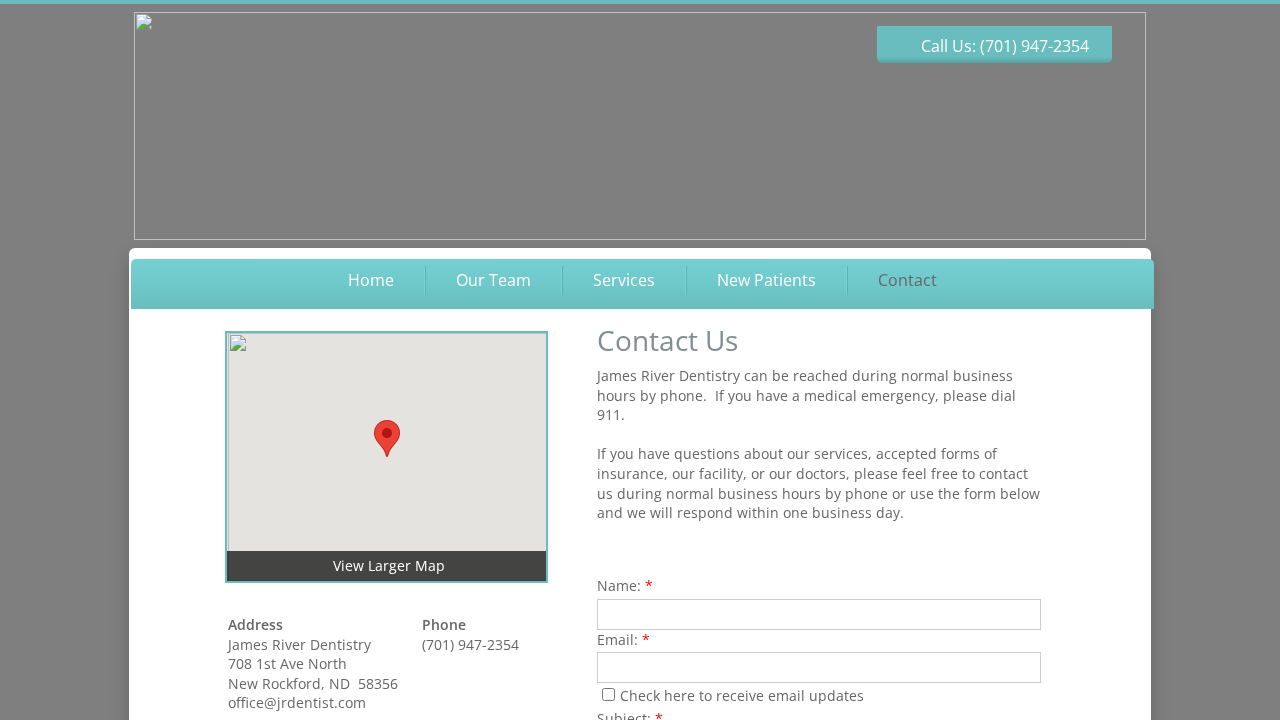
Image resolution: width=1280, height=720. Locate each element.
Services (624, 280)
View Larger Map (389, 565)
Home (371, 280)
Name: (625, 585)
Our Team (493, 280)
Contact (907, 280)
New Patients (766, 280)
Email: (623, 639)
